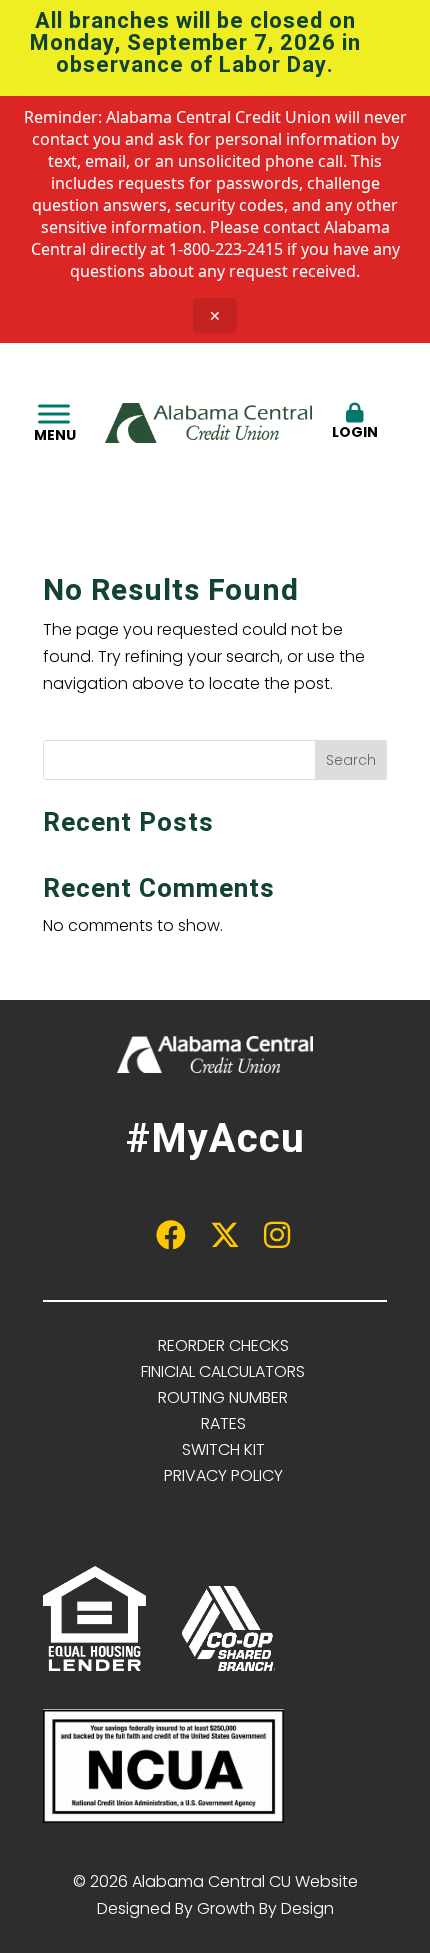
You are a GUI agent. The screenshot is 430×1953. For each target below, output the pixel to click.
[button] (397, 22)
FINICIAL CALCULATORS (223, 1371)
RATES (223, 1423)
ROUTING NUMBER (223, 1397)
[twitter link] (215, 1240)
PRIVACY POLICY (223, 1475)
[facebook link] (161, 1240)
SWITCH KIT (223, 1449)
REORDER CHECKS (223, 1345)
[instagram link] (269, 1240)
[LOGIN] (355, 393)
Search (351, 760)
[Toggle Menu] (54, 413)
